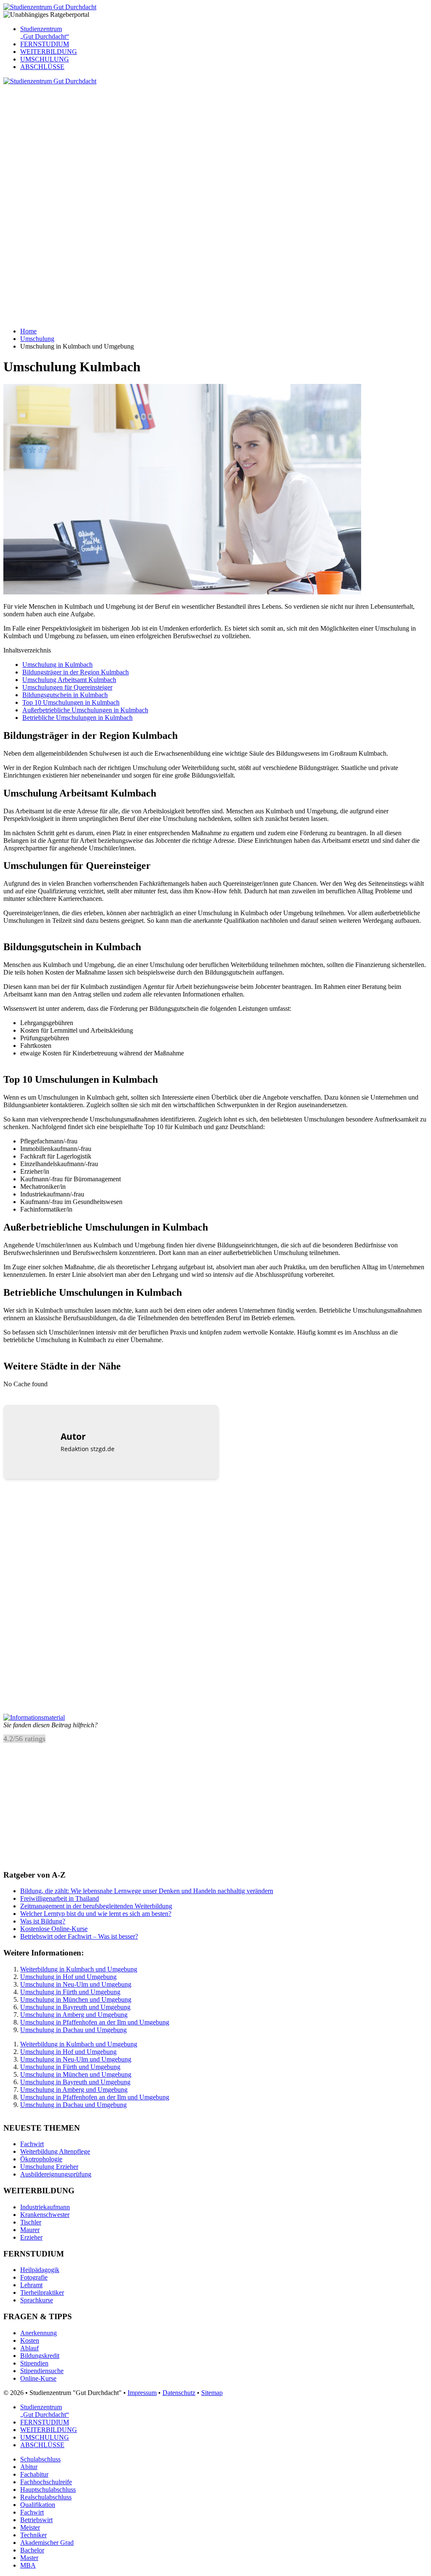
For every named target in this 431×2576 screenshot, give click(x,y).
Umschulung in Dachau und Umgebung (73, 2030)
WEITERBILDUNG (49, 52)
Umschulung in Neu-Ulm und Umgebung (76, 1984)
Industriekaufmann (45, 2207)
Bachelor (32, 2550)
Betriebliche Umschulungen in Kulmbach (77, 718)
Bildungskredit (40, 2356)
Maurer (30, 2230)
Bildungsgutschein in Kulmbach (65, 695)
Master (29, 2558)
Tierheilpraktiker (42, 2292)
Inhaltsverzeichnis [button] (27, 650)
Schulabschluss (40, 2459)
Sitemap (212, 2393)
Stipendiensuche (42, 2371)
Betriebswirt (36, 2520)
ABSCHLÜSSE (42, 67)
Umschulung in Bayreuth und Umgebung (75, 2007)
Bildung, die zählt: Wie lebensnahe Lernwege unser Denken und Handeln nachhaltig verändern (147, 1891)
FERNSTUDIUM (45, 44)
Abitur (29, 2467)
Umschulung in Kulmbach (57, 665)
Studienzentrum (45, 33)
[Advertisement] (215, 144)
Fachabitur (34, 2474)
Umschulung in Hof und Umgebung (68, 1977)
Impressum (142, 2393)
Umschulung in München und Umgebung (76, 1999)
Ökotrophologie (41, 2159)
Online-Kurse (38, 2378)
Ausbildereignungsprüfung (56, 2174)
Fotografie (34, 2277)
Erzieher (31, 2237)
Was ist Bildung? (43, 1921)
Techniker (33, 2535)
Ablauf (29, 2348)
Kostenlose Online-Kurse (54, 1929)
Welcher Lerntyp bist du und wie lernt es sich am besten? (96, 1914)
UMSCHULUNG (45, 59)
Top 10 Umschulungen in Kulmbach (71, 702)
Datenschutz (179, 2393)
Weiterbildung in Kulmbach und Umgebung (79, 1969)
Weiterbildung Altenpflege (55, 2151)
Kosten (30, 2340)
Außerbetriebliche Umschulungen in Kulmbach (85, 710)
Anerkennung (39, 2333)
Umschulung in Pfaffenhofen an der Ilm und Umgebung (95, 2022)
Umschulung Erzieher (49, 2167)
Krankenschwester (45, 2215)
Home (28, 331)
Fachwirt (32, 2144)
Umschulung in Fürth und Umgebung (70, 1992)
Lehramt (31, 2285)
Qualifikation (38, 2505)
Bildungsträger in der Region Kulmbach (76, 672)
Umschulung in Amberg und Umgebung (74, 2015)
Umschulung (37, 339)
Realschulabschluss (46, 2497)
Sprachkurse (37, 2300)
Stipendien (34, 2363)
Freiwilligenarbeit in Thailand (60, 1898)
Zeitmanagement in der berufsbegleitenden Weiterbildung (96, 1906)
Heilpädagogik (40, 2270)
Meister (30, 2527)
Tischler (31, 2222)
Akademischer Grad (47, 2543)
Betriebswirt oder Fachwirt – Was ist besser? (79, 1936)
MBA (28, 2565)
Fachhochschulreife (46, 2482)
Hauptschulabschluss (48, 2489)
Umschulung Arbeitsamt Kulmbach (69, 680)
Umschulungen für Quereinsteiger (67, 687)
